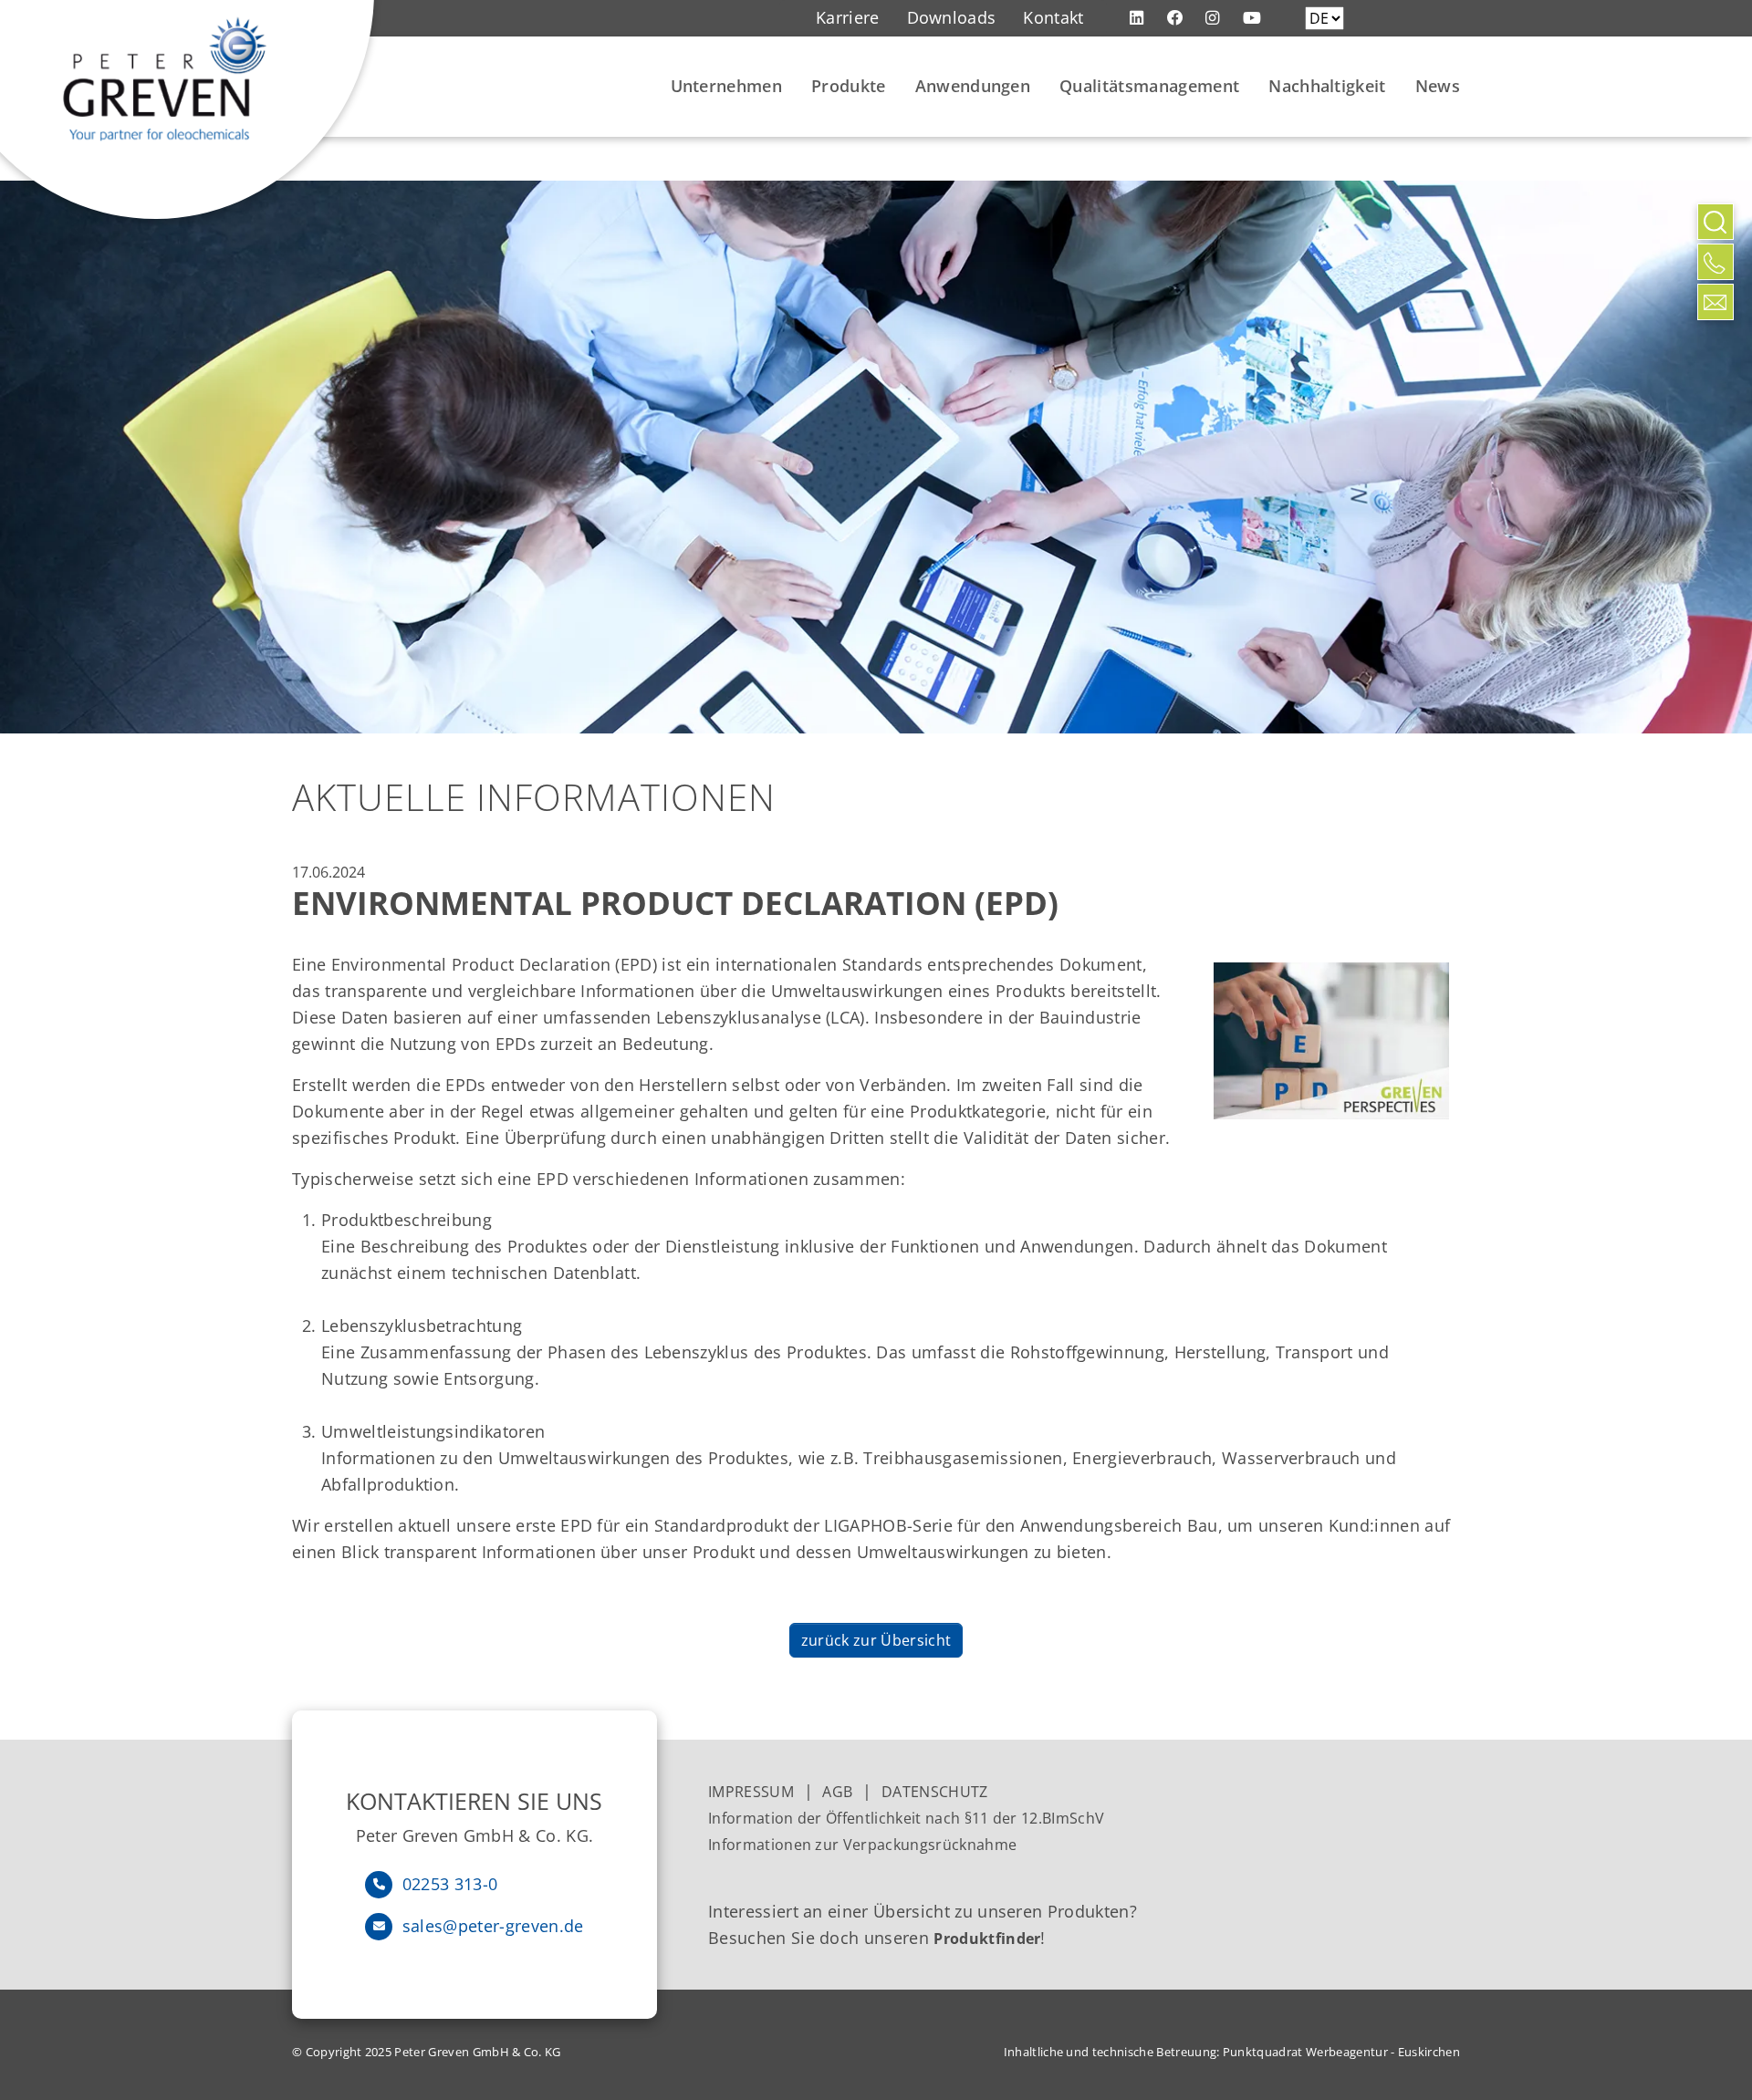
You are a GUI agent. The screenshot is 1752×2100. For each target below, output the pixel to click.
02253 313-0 (450, 1884)
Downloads (952, 17)
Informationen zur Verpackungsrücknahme (864, 1845)
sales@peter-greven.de (493, 1926)
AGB (837, 1792)
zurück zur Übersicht (876, 1640)
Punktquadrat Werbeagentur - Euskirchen (1341, 2052)
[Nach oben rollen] (1715, 342)
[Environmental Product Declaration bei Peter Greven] (1331, 1041)
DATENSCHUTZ (935, 1792)
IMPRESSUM (751, 1792)
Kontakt (1053, 17)
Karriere (848, 17)
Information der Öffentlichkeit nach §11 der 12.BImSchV (906, 1818)
